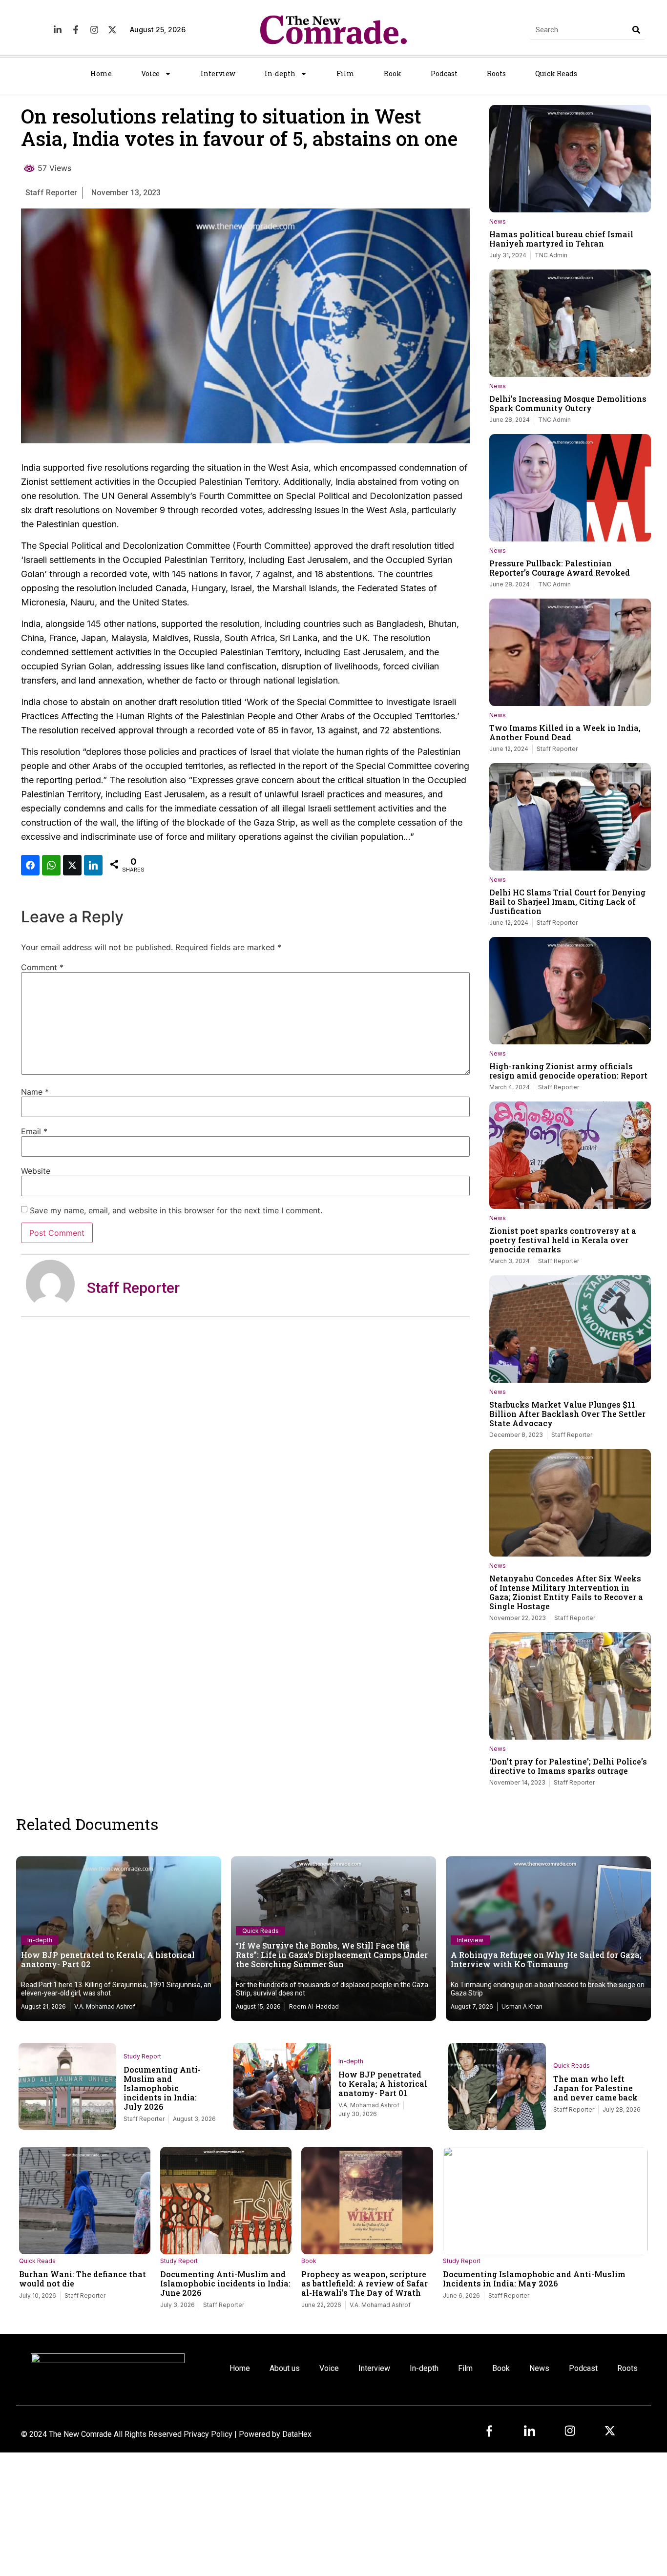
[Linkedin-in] (58, 30)
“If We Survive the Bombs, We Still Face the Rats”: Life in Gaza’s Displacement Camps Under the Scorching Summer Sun (332, 1955)
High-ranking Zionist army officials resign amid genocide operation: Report (568, 1071)
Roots (496, 73)
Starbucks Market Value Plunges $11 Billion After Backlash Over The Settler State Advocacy (567, 1414)
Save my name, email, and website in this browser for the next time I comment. (176, 1210)
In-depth (280, 73)
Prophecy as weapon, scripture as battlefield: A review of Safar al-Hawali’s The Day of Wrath (365, 2283)
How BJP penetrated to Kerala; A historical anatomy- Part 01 (383, 2084)
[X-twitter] (112, 30)
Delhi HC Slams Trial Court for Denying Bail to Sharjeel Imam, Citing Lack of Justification (567, 902)
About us (285, 2368)
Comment (42, 967)
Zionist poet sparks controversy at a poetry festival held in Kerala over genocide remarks (563, 1240)
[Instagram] (94, 30)
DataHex (297, 2434)
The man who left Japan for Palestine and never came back (595, 2088)
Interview (218, 73)
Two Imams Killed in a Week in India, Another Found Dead (565, 732)
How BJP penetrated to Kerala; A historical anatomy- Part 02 (108, 1959)
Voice (150, 73)
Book (393, 73)
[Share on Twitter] (72, 865)
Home (101, 73)
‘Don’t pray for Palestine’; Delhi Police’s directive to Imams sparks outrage (568, 1766)
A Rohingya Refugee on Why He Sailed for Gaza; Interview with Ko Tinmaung (546, 1959)
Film (345, 73)
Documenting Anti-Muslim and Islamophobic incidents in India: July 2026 (162, 2088)
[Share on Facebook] (30, 865)
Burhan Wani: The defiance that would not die (83, 2279)
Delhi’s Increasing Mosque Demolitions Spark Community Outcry (568, 403)
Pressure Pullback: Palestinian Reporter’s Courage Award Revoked (560, 568)
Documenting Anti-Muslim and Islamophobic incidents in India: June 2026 (225, 2283)
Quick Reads (556, 73)
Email (34, 1131)
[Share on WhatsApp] (51, 865)
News (498, 221)
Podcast (444, 73)
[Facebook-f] (76, 30)
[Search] (636, 30)
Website (36, 1171)
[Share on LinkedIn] (93, 865)
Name (35, 1092)
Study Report (142, 2056)
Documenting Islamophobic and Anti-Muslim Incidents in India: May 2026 (534, 2279)
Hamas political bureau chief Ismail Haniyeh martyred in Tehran (561, 239)
